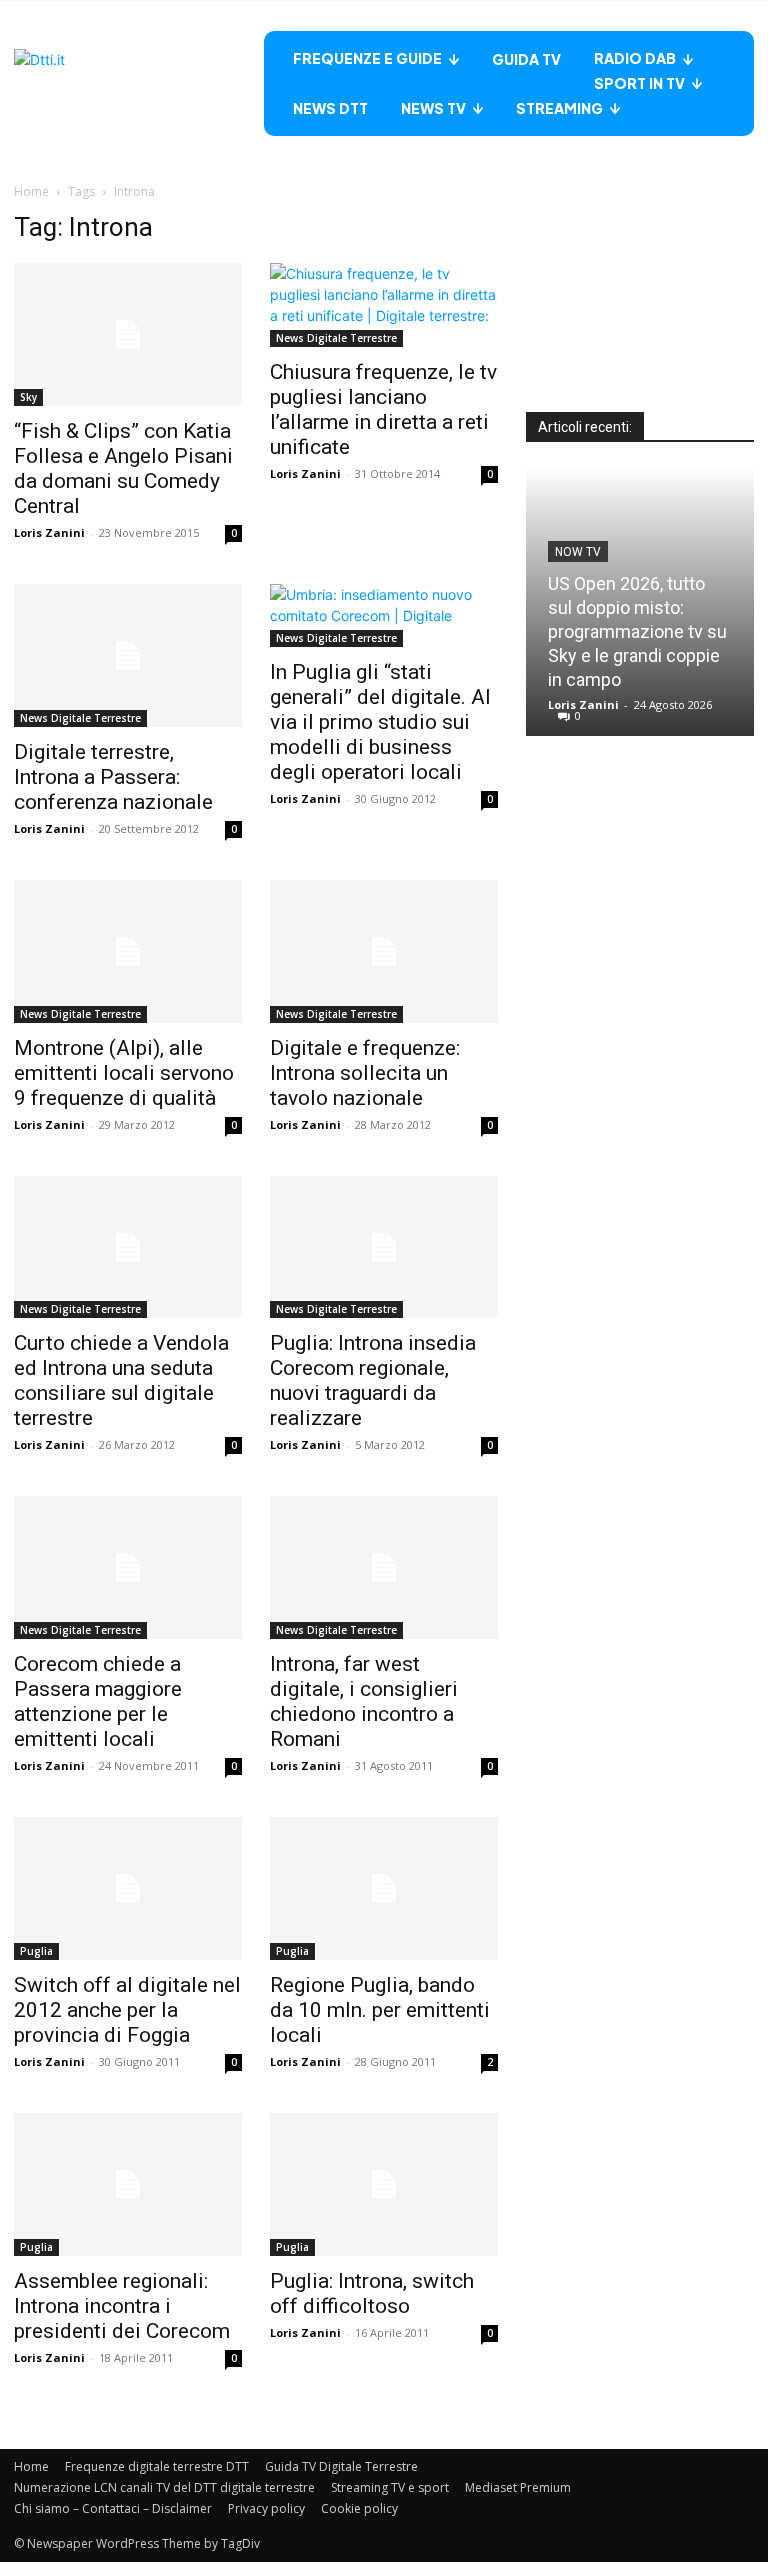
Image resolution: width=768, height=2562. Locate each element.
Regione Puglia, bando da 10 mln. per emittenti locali (380, 2010)
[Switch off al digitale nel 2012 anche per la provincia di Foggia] (128, 1888)
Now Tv (578, 552)
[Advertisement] (640, 312)
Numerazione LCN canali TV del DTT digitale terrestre (164, 2487)
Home (31, 191)
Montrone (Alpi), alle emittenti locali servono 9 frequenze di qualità (124, 1073)
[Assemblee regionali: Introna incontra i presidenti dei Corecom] (128, 2184)
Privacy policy (266, 2508)
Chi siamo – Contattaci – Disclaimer (113, 2508)
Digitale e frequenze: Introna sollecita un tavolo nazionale (365, 1073)
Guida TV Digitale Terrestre (341, 2466)
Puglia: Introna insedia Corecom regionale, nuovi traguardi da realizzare (373, 1380)
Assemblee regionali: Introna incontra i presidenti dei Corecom (122, 2306)
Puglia (36, 1951)
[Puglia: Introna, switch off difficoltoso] (384, 2184)
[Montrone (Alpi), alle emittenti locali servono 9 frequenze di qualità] (128, 951)
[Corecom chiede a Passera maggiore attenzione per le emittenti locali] (128, 1567)
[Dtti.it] (139, 83)
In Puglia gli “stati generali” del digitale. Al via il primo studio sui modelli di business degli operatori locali (380, 722)
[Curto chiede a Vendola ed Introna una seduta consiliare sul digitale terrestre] (128, 1247)
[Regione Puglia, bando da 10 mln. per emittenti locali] (384, 1888)
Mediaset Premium (518, 2487)
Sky (28, 397)
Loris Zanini (49, 532)
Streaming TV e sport (390, 2487)
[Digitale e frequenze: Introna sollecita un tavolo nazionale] (384, 951)
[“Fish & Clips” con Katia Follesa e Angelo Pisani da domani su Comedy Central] (128, 334)
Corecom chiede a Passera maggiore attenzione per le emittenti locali (98, 1701)
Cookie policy (359, 2508)
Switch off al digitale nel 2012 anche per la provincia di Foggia (127, 2010)
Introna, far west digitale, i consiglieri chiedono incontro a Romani (364, 1701)
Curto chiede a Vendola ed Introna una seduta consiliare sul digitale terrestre (121, 1380)
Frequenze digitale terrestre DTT (157, 2466)
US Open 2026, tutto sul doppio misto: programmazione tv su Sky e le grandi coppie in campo (637, 631)
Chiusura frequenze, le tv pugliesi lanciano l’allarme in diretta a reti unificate (383, 409)
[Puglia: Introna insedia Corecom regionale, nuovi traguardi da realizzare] (384, 1247)
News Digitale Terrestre (336, 338)
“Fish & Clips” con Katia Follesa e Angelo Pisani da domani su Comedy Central (123, 468)
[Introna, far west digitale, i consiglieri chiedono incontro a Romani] (384, 1567)
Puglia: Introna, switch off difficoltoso (372, 2293)
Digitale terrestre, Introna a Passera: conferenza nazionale (113, 777)
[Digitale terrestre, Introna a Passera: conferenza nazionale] (128, 655)
